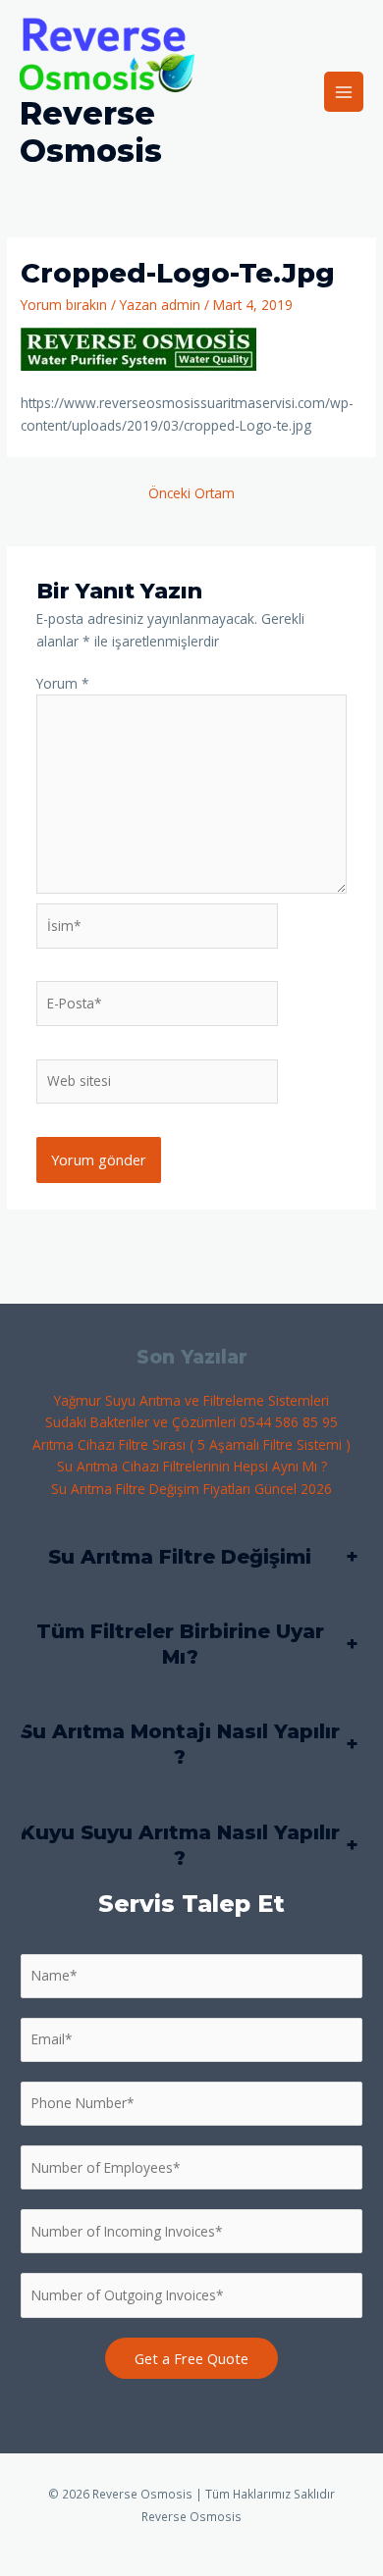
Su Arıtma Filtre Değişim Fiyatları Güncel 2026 (191, 1489)
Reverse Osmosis (91, 132)
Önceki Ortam (191, 493)
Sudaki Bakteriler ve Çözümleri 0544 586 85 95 (191, 1422)
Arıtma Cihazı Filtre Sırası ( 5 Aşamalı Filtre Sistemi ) (191, 1444)
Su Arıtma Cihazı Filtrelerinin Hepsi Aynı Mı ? (192, 1466)
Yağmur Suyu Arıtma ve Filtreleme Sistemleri (191, 1400)
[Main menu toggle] (344, 92)
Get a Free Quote (191, 2358)
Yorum (63, 683)
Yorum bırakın (64, 305)
